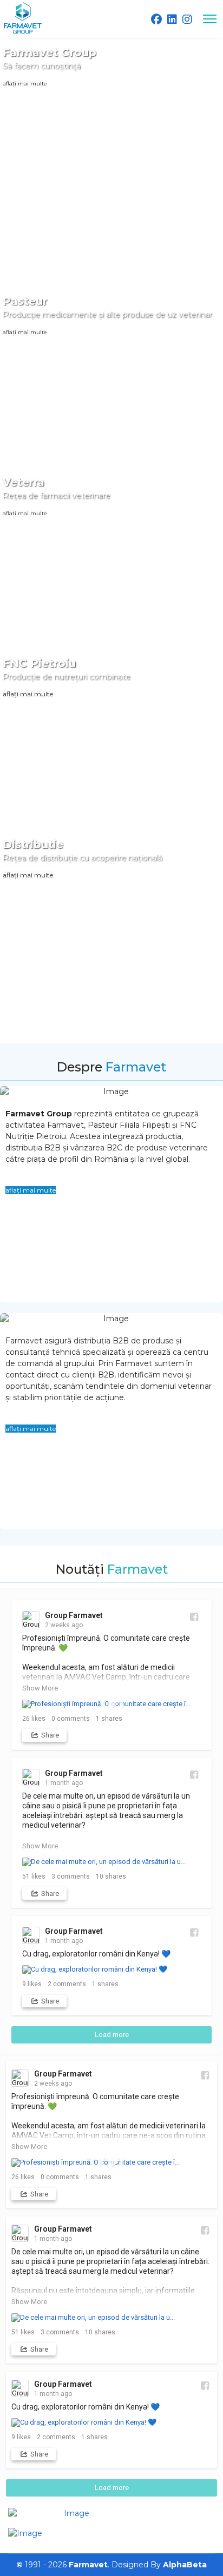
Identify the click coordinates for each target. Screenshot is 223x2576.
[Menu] (210, 19)
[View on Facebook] (194, 1617)
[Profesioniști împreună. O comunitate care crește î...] (111, 1704)
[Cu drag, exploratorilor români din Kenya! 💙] (111, 1969)
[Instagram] (187, 19)
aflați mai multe (25, 84)
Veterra (24, 482)
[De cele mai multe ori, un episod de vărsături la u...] (111, 1862)
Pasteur (25, 301)
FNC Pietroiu (39, 663)
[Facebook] (156, 19)
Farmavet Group (50, 52)
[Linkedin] (172, 19)
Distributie (33, 844)
